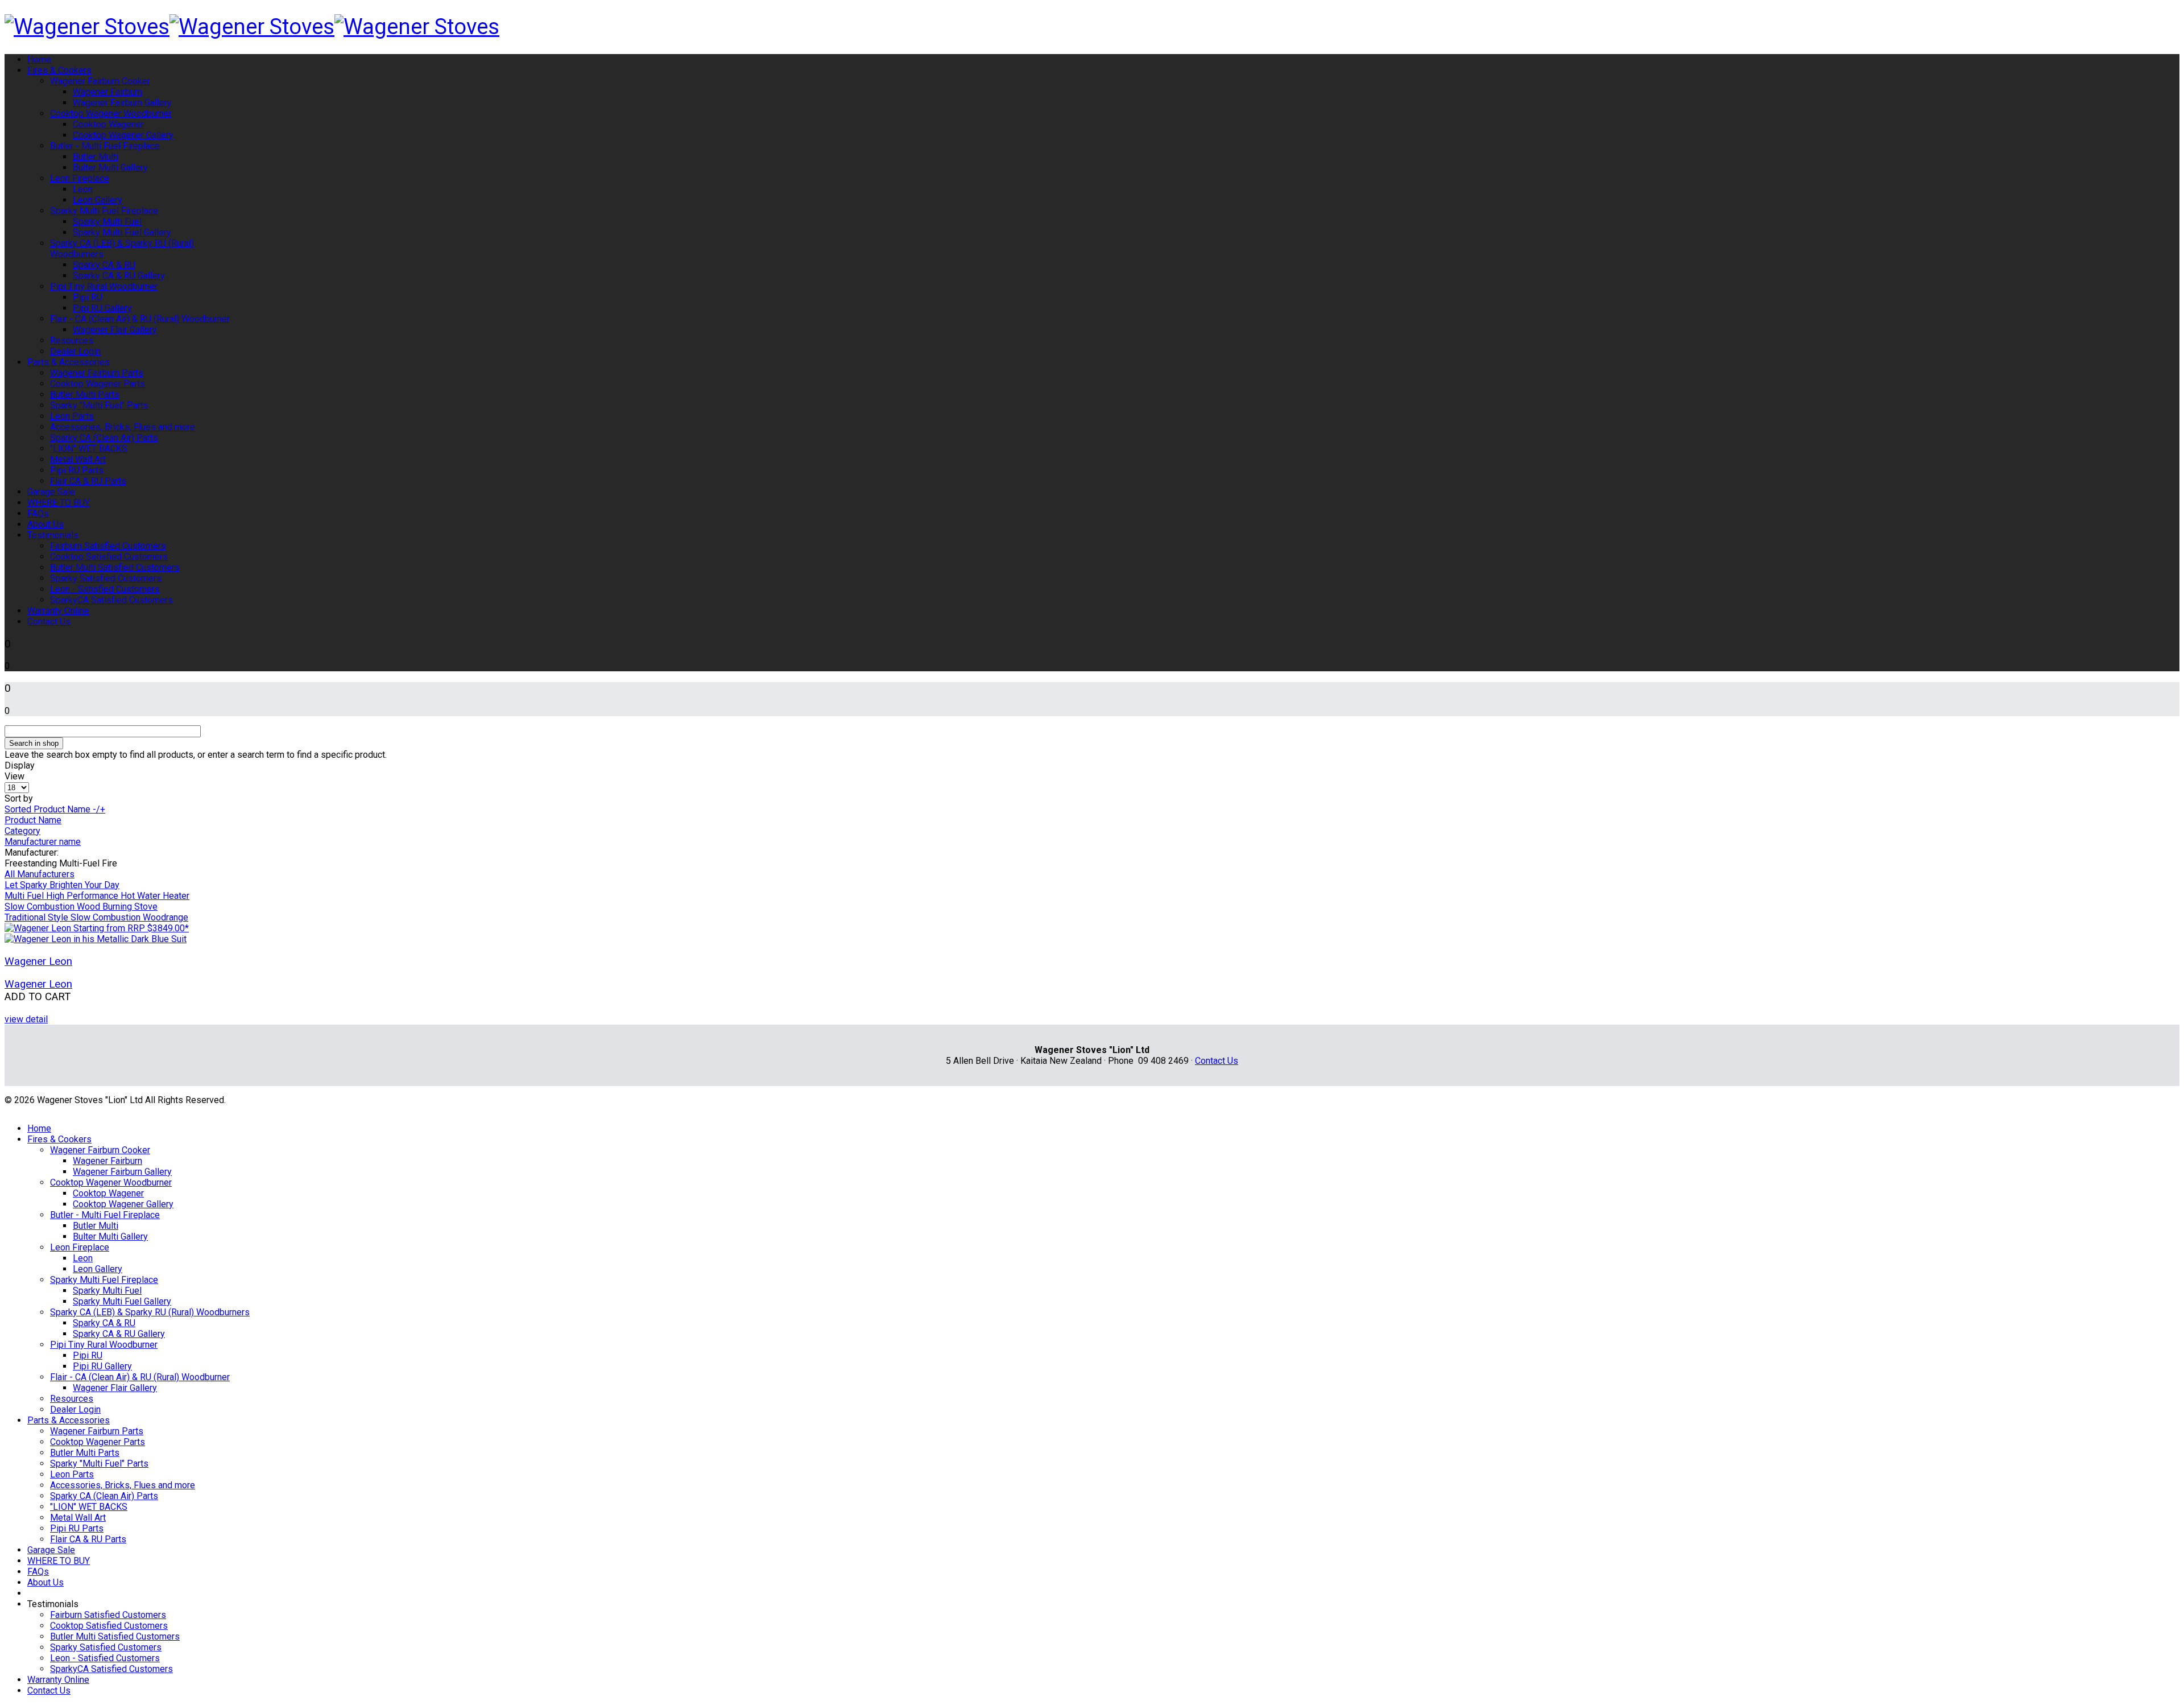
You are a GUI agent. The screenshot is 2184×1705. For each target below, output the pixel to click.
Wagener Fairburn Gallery (122, 103)
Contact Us (49, 622)
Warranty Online (58, 611)
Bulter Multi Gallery (110, 168)
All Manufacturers (40, 874)
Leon (83, 189)
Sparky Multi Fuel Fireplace (104, 211)
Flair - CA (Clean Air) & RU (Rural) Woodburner (140, 319)
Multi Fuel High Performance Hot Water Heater (97, 896)
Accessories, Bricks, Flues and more (123, 427)
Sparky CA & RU (104, 265)
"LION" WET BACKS (89, 449)
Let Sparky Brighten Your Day (62, 885)
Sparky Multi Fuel (107, 222)
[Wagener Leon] (1092, 934)
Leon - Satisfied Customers (105, 589)
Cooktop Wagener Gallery (123, 135)
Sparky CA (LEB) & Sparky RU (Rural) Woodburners (150, 1312)
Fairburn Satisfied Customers (108, 546)
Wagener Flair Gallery (115, 330)
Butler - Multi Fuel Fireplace (105, 146)
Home (39, 59)
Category (22, 831)
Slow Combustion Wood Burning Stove (81, 907)
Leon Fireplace (80, 178)
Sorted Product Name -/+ (55, 809)
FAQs (38, 513)
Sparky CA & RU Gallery (119, 276)
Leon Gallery (98, 200)
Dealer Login (75, 351)
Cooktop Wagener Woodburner (111, 113)
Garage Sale (51, 492)
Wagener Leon (38, 961)
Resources (72, 340)
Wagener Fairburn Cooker (100, 81)
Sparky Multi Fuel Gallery (122, 232)
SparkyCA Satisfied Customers (111, 600)
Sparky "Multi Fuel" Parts (99, 405)
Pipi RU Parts (77, 470)
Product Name (33, 820)
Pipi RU (88, 297)
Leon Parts (72, 416)
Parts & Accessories (69, 362)
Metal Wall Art (78, 459)
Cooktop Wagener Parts (98, 384)
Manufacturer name (43, 842)
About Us (45, 524)
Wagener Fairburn (107, 92)
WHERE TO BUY (59, 503)
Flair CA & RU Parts (88, 481)
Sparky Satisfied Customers (106, 578)
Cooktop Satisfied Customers (109, 557)
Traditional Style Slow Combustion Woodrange (96, 917)
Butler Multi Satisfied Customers (115, 567)
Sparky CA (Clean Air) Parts (104, 438)
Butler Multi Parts (85, 395)
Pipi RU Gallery (102, 308)
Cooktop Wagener (108, 124)
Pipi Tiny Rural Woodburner (104, 286)
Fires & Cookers (59, 70)
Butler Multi (96, 157)
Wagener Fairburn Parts (97, 373)
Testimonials (53, 535)
